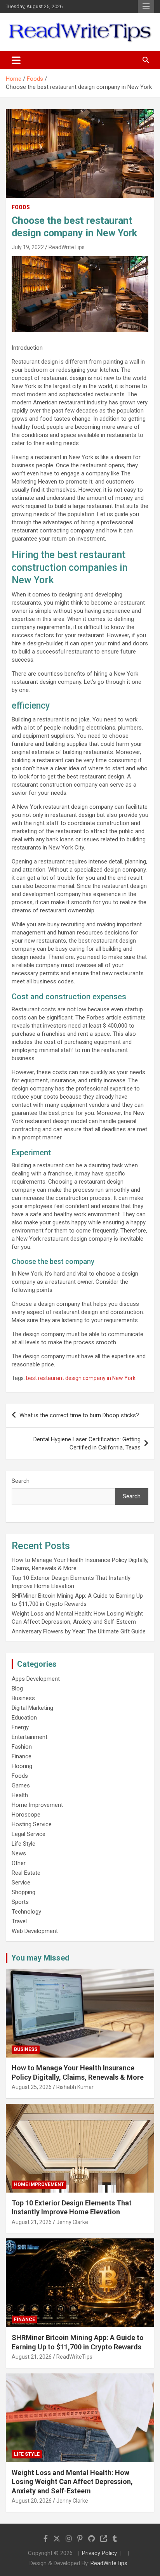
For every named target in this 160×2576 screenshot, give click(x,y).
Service (21, 1883)
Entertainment (30, 1737)
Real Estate (26, 1873)
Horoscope (26, 1815)
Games (21, 1786)
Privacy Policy (99, 2553)
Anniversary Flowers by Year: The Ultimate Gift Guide (79, 1631)
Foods (21, 207)
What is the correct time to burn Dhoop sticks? (79, 1415)
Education (24, 1718)
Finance (22, 1756)
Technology (26, 1912)
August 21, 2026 (32, 2222)
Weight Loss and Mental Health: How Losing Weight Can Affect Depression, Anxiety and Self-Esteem (72, 2482)
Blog (17, 1688)
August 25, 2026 (32, 2087)
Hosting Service (32, 1824)
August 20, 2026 (32, 2501)
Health (20, 1795)
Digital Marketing (32, 1708)
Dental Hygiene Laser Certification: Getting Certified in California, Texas (87, 1443)
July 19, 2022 (28, 247)
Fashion (22, 1747)
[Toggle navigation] (16, 60)
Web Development (35, 1931)
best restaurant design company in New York (81, 1378)
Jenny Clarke (72, 2222)
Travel (19, 1921)
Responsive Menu (146, 7)
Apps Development (36, 1679)
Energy (20, 1727)
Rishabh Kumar (75, 2087)
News (19, 1853)
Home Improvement (37, 1805)
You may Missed (40, 1958)
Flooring (22, 1766)
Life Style (23, 1844)
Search (21, 1481)
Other (19, 1863)
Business (23, 1698)
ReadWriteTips (67, 247)
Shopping (23, 1892)
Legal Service (29, 1834)
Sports (20, 1902)
